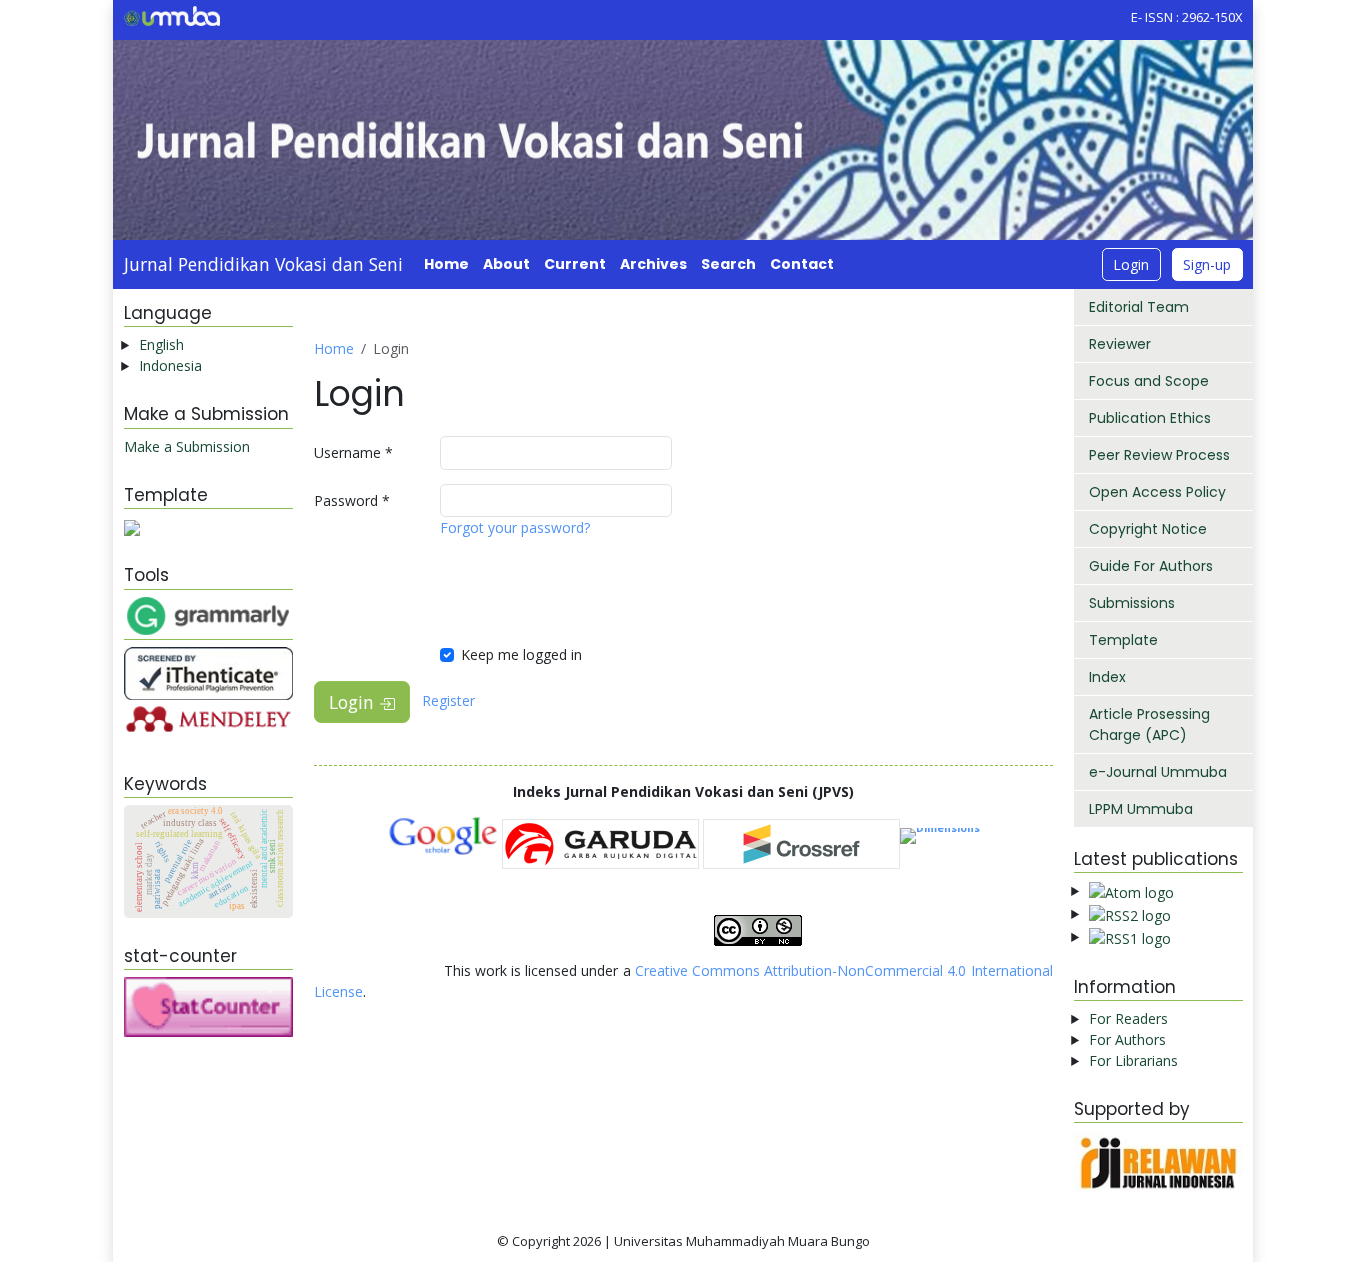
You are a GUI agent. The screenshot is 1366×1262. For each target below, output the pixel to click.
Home (446, 264)
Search (728, 264)
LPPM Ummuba (1141, 809)
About (506, 264)
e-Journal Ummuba (1158, 772)
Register (448, 700)
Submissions (1132, 603)
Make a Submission (187, 446)
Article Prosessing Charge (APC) (1149, 724)
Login (1131, 264)
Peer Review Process (1159, 455)
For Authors (1127, 1039)
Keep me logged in (521, 654)
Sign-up (1207, 264)
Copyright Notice (1148, 529)
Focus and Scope (1149, 381)
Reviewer (1120, 344)
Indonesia (170, 365)
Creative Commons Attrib (717, 970)
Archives (653, 264)
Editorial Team (1139, 307)
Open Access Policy (1157, 492)
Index (1107, 677)
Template (1123, 640)
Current (575, 264)
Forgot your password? (515, 527)
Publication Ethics (1150, 418)
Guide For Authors (1151, 566)
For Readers (1128, 1018)
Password (352, 500)
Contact (802, 264)
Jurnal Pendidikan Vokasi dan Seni (263, 264)
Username (353, 452)
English (161, 344)
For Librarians (1133, 1060)
